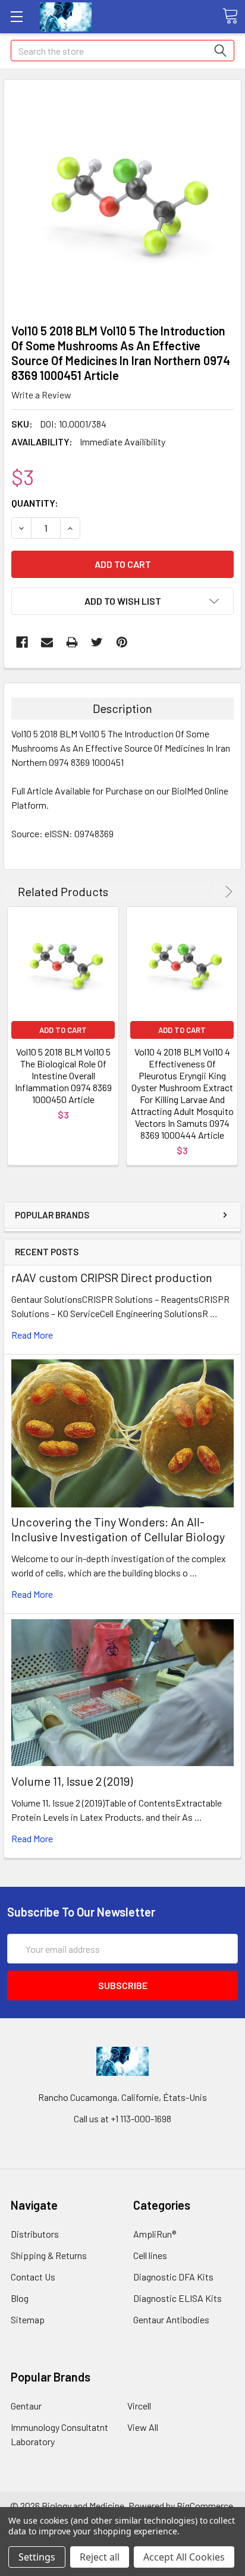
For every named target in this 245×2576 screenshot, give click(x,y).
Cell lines (150, 2255)
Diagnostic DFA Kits (173, 2277)
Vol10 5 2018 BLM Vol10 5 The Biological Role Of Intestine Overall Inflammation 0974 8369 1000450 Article (63, 1075)
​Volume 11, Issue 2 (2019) (72, 1781)
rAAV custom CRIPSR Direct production (112, 1277)
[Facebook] (22, 642)
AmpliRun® (155, 2234)
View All (143, 2427)
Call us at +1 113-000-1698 (122, 2118)
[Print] (72, 642)
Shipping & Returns (49, 2255)
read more (32, 1335)
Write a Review (41, 395)
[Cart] (230, 16)
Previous (212, 892)
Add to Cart (63, 1030)
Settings (37, 2557)
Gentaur (26, 2406)
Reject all (100, 2557)
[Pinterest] (122, 642)
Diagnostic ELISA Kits (178, 2298)
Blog (20, 2298)
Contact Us (33, 2277)
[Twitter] (97, 642)
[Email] (47, 642)
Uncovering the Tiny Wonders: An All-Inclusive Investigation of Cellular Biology (118, 1529)
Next (227, 892)
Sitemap (28, 2319)
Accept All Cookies (184, 2557)
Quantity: (35, 503)
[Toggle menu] (16, 16)
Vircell (139, 2406)
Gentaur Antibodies (171, 2319)
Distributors (35, 2234)
